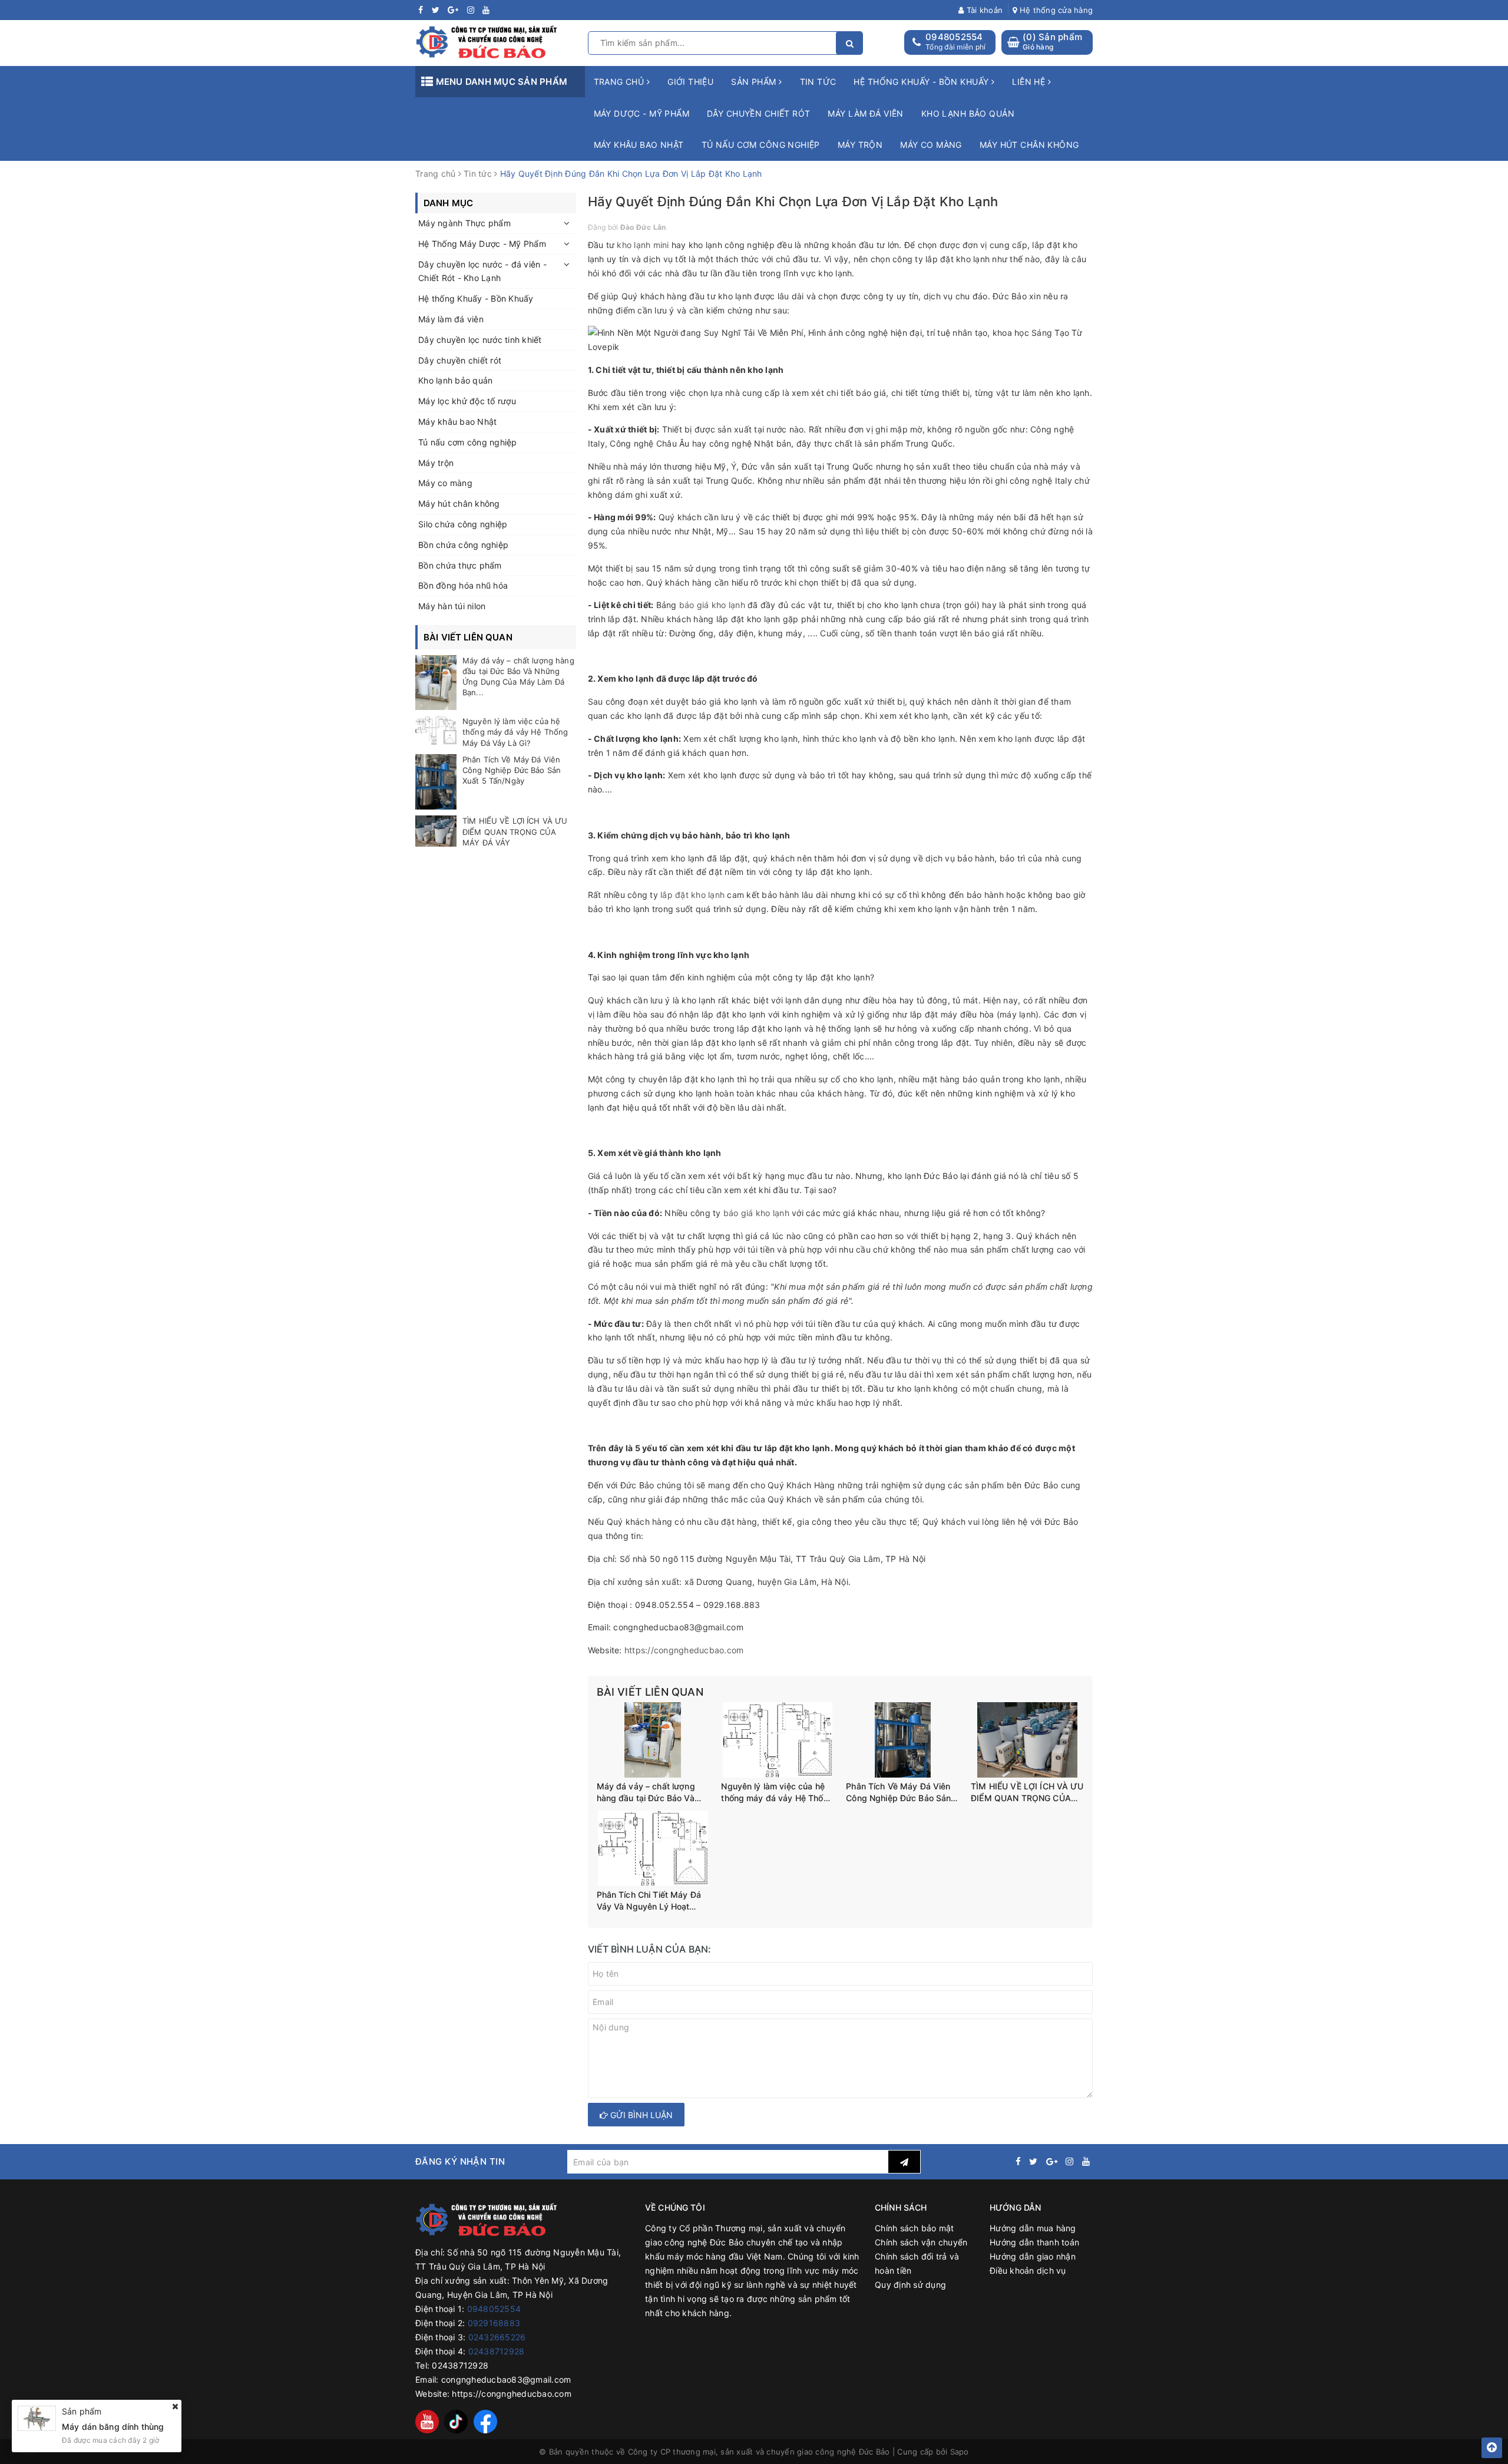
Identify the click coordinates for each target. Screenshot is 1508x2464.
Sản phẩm (755, 82)
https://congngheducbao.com (512, 2394)
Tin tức (818, 82)
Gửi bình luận (640, 2115)
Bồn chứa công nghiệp (463, 545)
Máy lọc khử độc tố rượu (467, 401)
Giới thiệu (690, 82)
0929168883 (494, 2323)
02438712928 (497, 2351)
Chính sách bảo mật (915, 2228)
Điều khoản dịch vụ (1028, 2270)
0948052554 (954, 37)
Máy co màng (931, 145)
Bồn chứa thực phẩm (460, 565)
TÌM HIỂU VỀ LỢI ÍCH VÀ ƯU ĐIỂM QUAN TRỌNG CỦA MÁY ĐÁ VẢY (1027, 1792)
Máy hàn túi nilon (452, 606)
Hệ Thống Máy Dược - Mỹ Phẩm (482, 244)
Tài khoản (983, 10)
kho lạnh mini (643, 245)
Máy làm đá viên (865, 113)
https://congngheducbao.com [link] (684, 1650)
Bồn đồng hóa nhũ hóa (463, 585)
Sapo (960, 2452)
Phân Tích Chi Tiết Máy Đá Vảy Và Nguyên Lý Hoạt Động (649, 1901)
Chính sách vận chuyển (921, 2242)
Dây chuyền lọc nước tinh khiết (480, 340)
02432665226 (497, 2337)
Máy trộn (860, 145)
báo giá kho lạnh (712, 605)
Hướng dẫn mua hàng (1033, 2228)
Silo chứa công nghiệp (463, 524)
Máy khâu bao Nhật (639, 145)
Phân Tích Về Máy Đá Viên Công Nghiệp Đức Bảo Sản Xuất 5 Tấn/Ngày (898, 1792)
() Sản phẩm (1052, 42)
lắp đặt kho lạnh (692, 895)
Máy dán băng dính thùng (113, 2426)
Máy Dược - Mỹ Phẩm (642, 113)
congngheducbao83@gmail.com (506, 2379)
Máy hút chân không (1029, 145)
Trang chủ (620, 82)
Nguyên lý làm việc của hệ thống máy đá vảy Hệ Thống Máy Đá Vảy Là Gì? (777, 1792)
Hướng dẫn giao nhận (1033, 2256)
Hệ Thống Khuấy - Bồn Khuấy (922, 82)
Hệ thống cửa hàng (1055, 10)
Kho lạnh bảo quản (968, 113)
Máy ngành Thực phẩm (464, 223)
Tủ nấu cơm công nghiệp (761, 145)
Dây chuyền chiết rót (758, 113)
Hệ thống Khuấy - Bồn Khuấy (476, 298)
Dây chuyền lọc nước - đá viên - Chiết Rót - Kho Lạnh (482, 271)
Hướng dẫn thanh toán (1034, 2242)
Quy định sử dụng (910, 2285)
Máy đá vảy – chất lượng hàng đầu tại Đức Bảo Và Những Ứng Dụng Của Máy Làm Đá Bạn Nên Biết (650, 1792)
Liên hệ (1030, 82)
